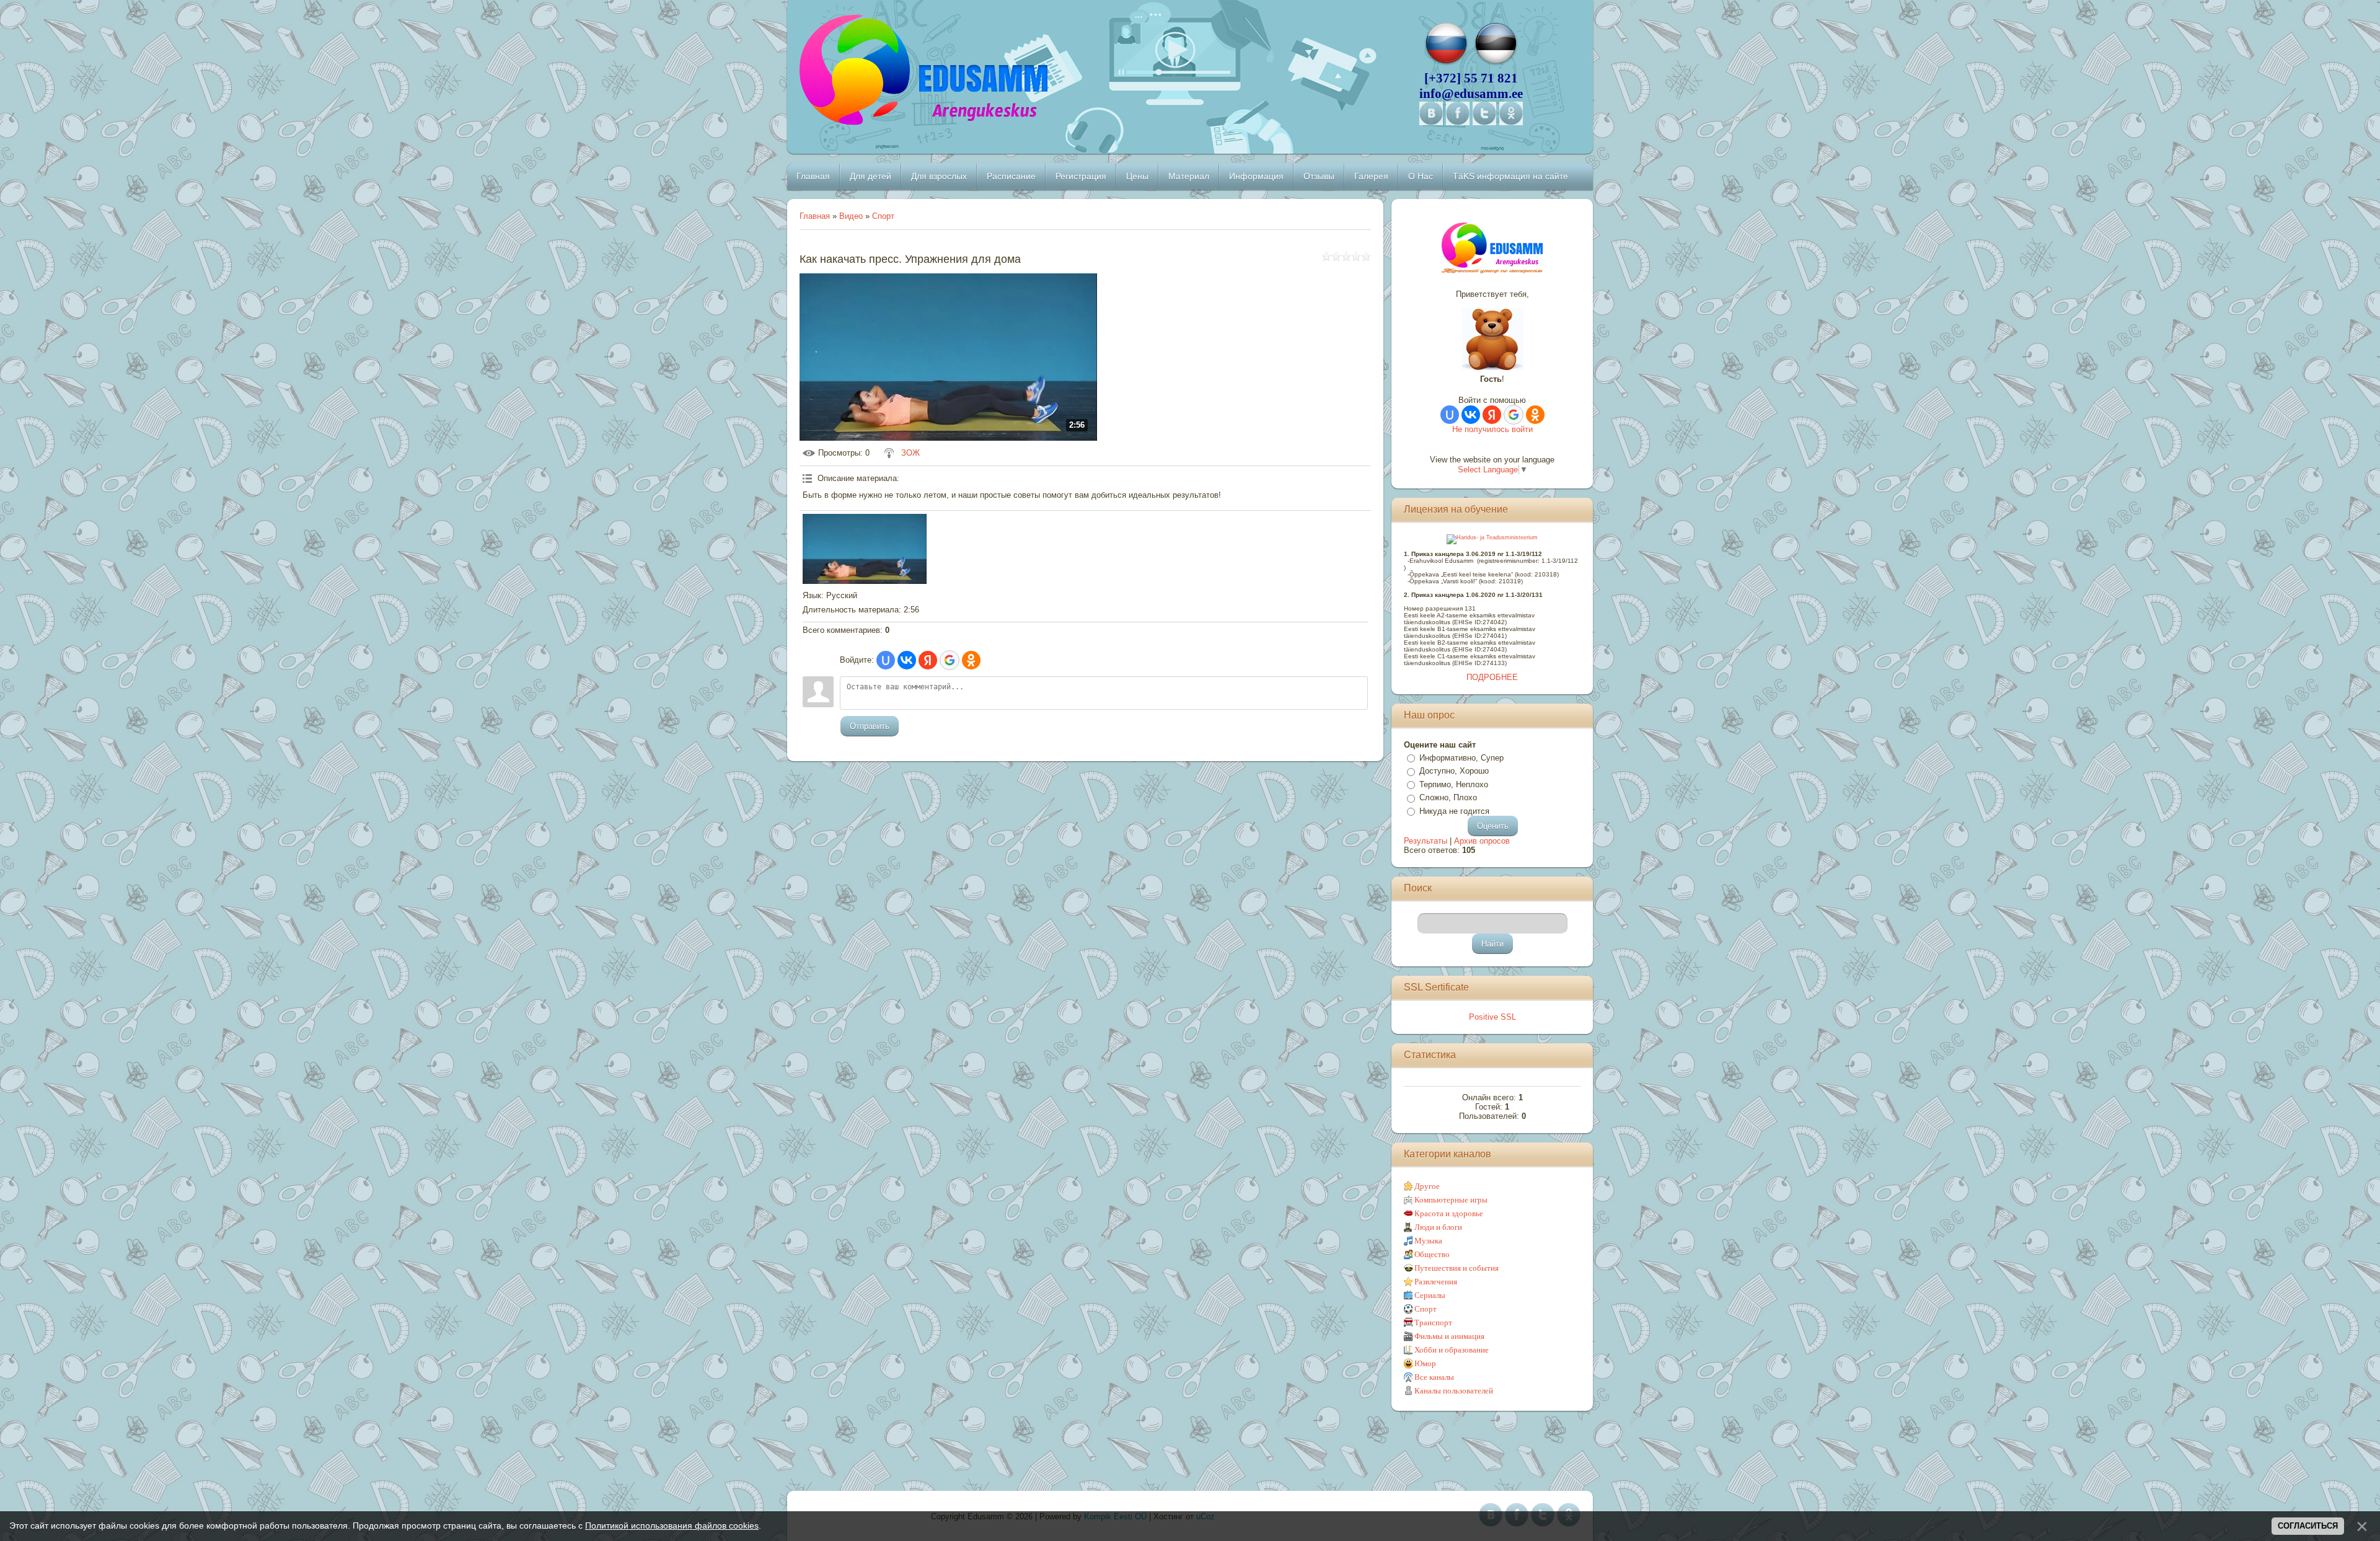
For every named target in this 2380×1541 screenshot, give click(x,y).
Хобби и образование (1452, 1350)
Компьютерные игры (1451, 1200)
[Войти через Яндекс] (928, 660)
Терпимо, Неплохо (1454, 784)
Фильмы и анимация (1449, 1336)
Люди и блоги (1438, 1227)
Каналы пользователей (1454, 1391)
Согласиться (2308, 1526)
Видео (851, 216)
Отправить (870, 726)
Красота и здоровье (1449, 1213)
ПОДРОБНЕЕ (1492, 677)
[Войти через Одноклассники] (971, 660)
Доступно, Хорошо (1454, 771)
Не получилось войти (1492, 429)
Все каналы (1434, 1377)
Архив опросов (1482, 841)
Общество (1432, 1254)
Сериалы (1430, 1295)
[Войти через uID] (886, 660)
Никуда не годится (1454, 811)
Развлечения (1436, 1282)
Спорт (883, 216)
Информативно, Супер (1461, 758)
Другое (1427, 1186)
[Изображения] (865, 549)
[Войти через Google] (950, 660)
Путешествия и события (1457, 1268)
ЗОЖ (910, 453)
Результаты (1426, 841)
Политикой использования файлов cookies (672, 1526)
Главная (815, 216)
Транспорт (1433, 1322)
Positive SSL (1492, 1017)
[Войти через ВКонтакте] (907, 660)
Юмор (1425, 1363)
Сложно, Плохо (1448, 797)
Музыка (1428, 1241)
